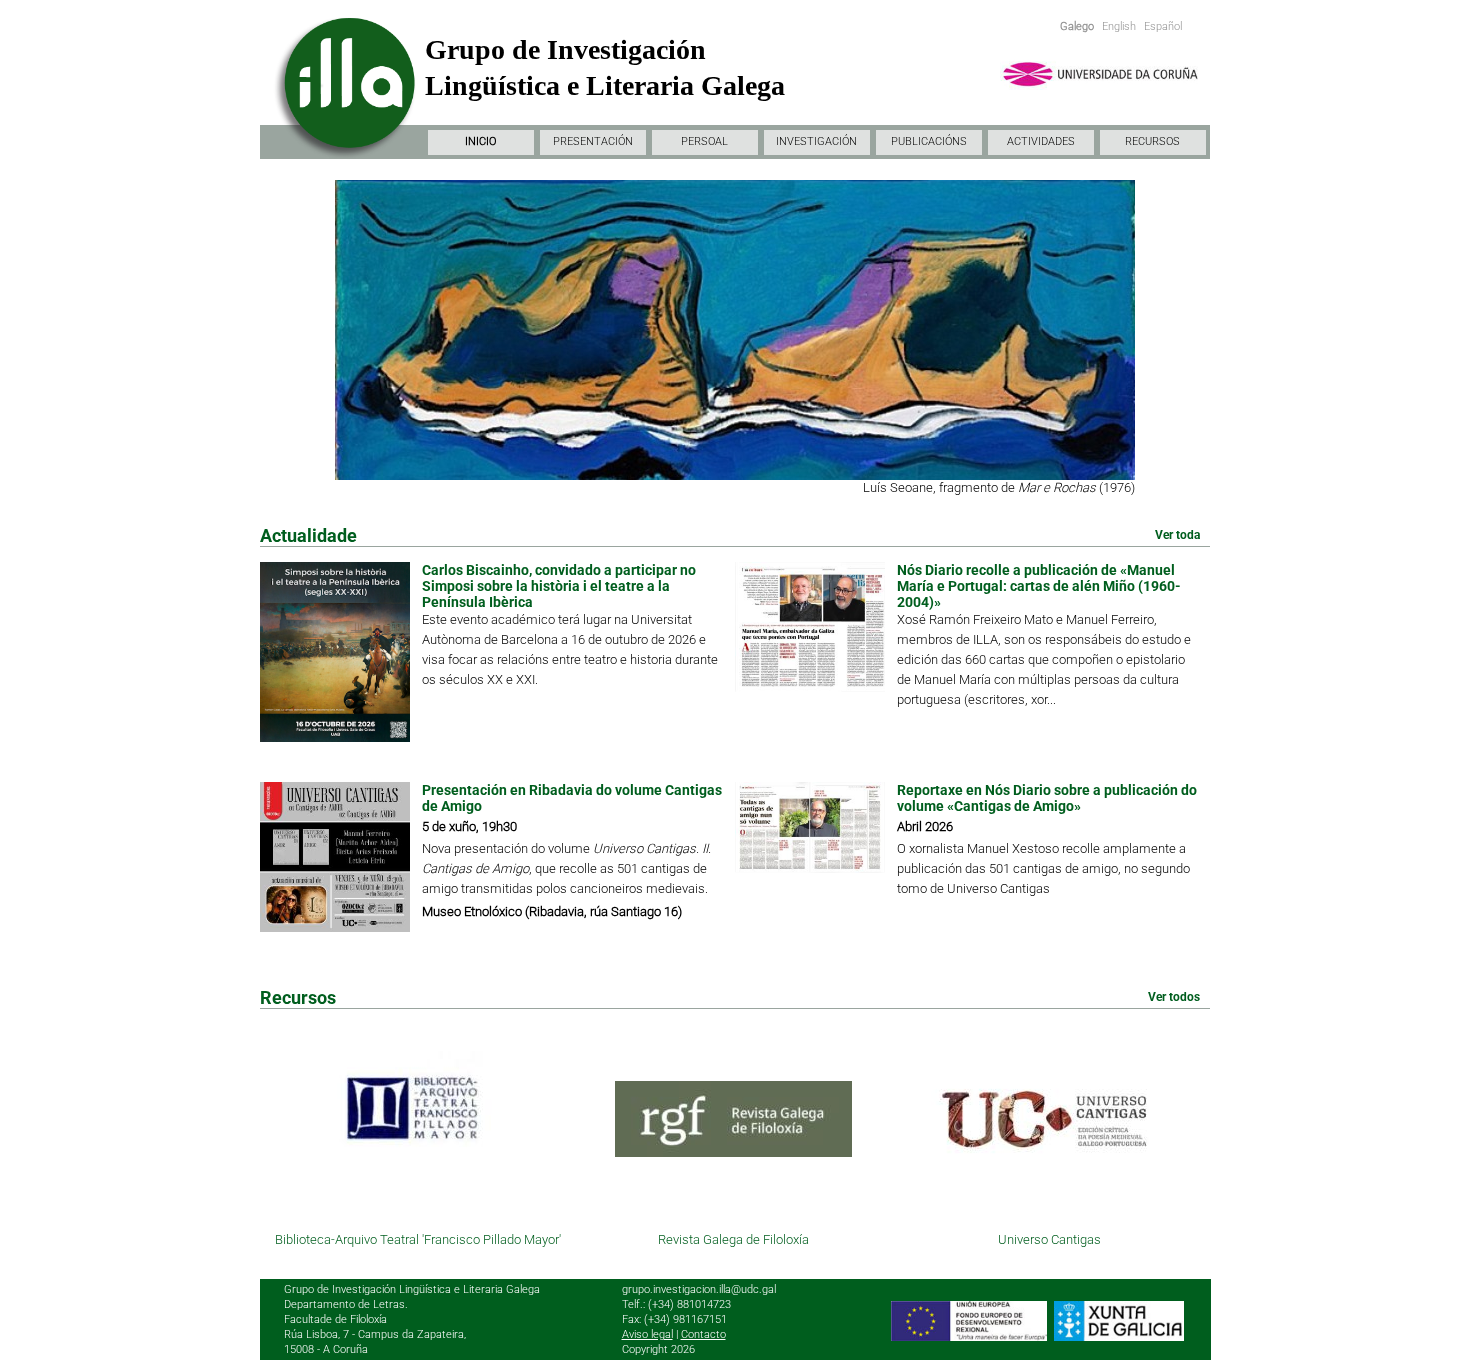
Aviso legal (647, 1334)
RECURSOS (1152, 141)
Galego (1077, 26)
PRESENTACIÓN (593, 141)
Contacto (703, 1334)
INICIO (480, 141)
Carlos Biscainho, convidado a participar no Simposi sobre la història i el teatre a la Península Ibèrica (559, 586)
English (1119, 26)
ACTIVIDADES (1041, 141)
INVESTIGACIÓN (816, 141)
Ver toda (1177, 535)
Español (1163, 26)
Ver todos (1174, 997)
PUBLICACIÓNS (929, 141)
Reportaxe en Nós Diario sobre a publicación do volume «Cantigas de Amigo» (1047, 798)
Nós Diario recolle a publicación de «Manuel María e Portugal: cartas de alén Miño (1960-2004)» (1039, 586)
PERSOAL (704, 141)
